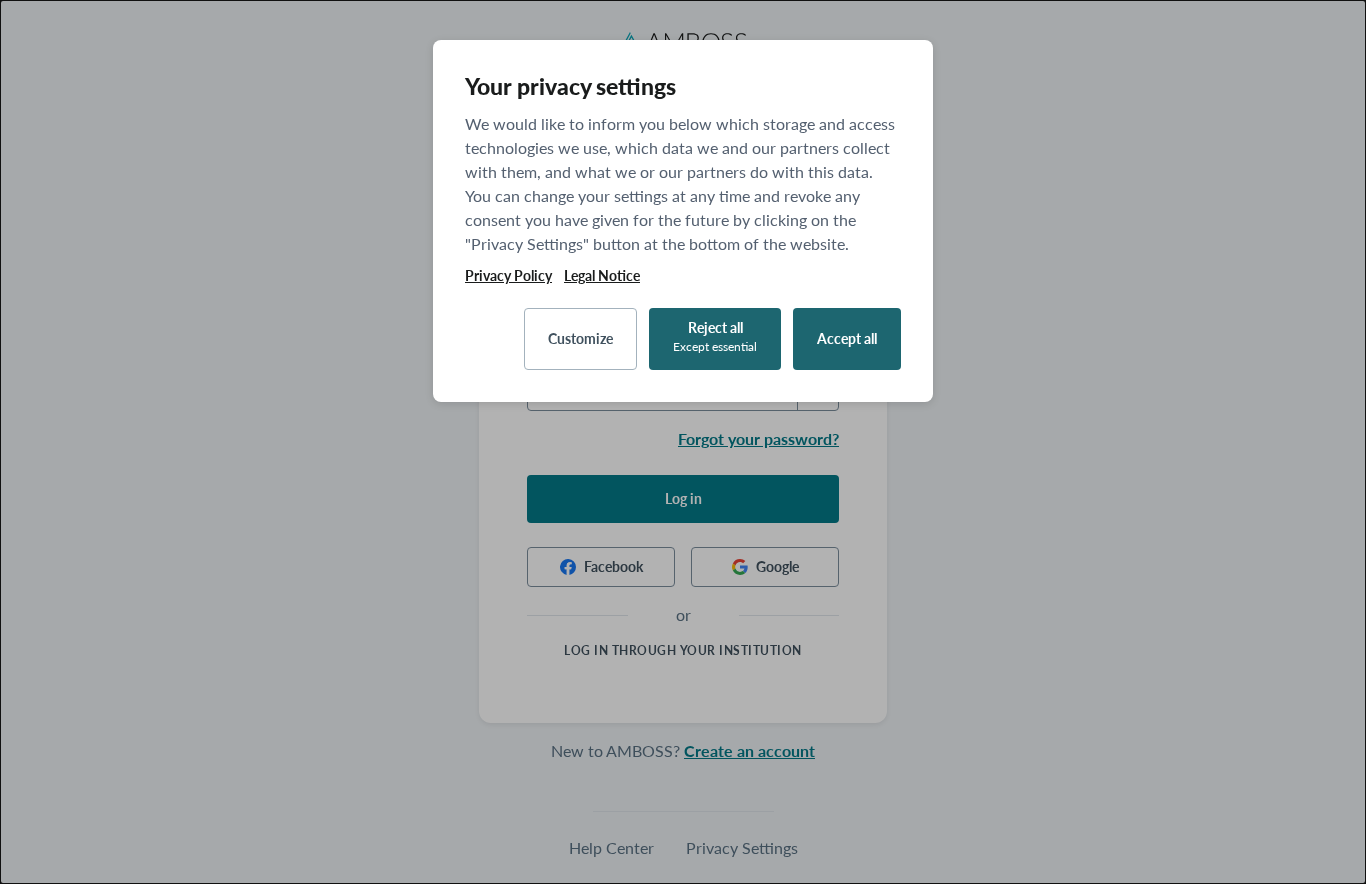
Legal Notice (602, 276)
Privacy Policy (508, 276)
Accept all (847, 338)
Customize (580, 338)
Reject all (715, 336)
